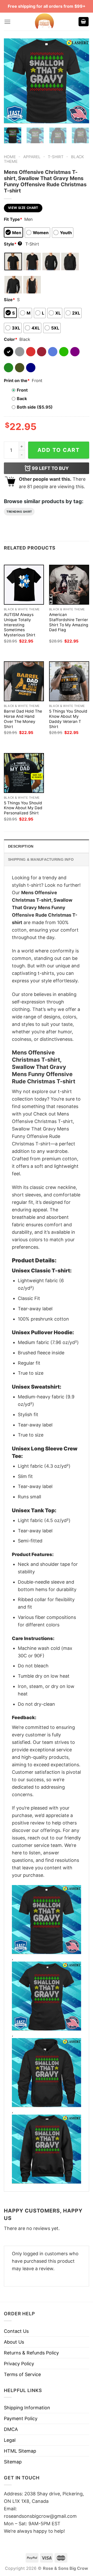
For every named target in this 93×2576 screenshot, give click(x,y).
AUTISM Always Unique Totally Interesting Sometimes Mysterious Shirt (20, 625)
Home (10, 157)
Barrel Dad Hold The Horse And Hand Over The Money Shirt (23, 719)
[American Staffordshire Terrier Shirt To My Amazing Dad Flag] (69, 585)
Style (12, 244)
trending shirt (19, 512)
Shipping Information (27, 2408)
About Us (14, 2342)
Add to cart (59, 450)
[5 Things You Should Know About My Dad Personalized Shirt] (24, 773)
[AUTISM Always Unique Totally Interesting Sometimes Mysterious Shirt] (24, 585)
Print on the (17, 381)
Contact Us (16, 2331)
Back (22, 399)
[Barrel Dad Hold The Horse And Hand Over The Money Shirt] (24, 681)
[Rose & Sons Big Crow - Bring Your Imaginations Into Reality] (44, 22)
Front (22, 390)
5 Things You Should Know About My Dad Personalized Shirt (23, 808)
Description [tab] (21, 846)
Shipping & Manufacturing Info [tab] (41, 859)
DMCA (11, 2429)
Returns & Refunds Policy (31, 2353)
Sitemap (13, 2462)
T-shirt (56, 157)
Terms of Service (22, 2374)
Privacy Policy (19, 2364)
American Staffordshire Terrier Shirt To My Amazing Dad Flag (69, 622)
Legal (10, 2440)
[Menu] (7, 22)
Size (9, 300)
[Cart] (84, 22)
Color (11, 339)
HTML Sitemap (20, 2451)
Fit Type (13, 219)
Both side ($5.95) (35, 407)
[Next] (81, 81)
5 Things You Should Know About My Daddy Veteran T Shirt (68, 719)
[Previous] (12, 81)
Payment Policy (21, 2418)
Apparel (32, 157)
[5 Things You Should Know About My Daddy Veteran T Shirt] (69, 681)
